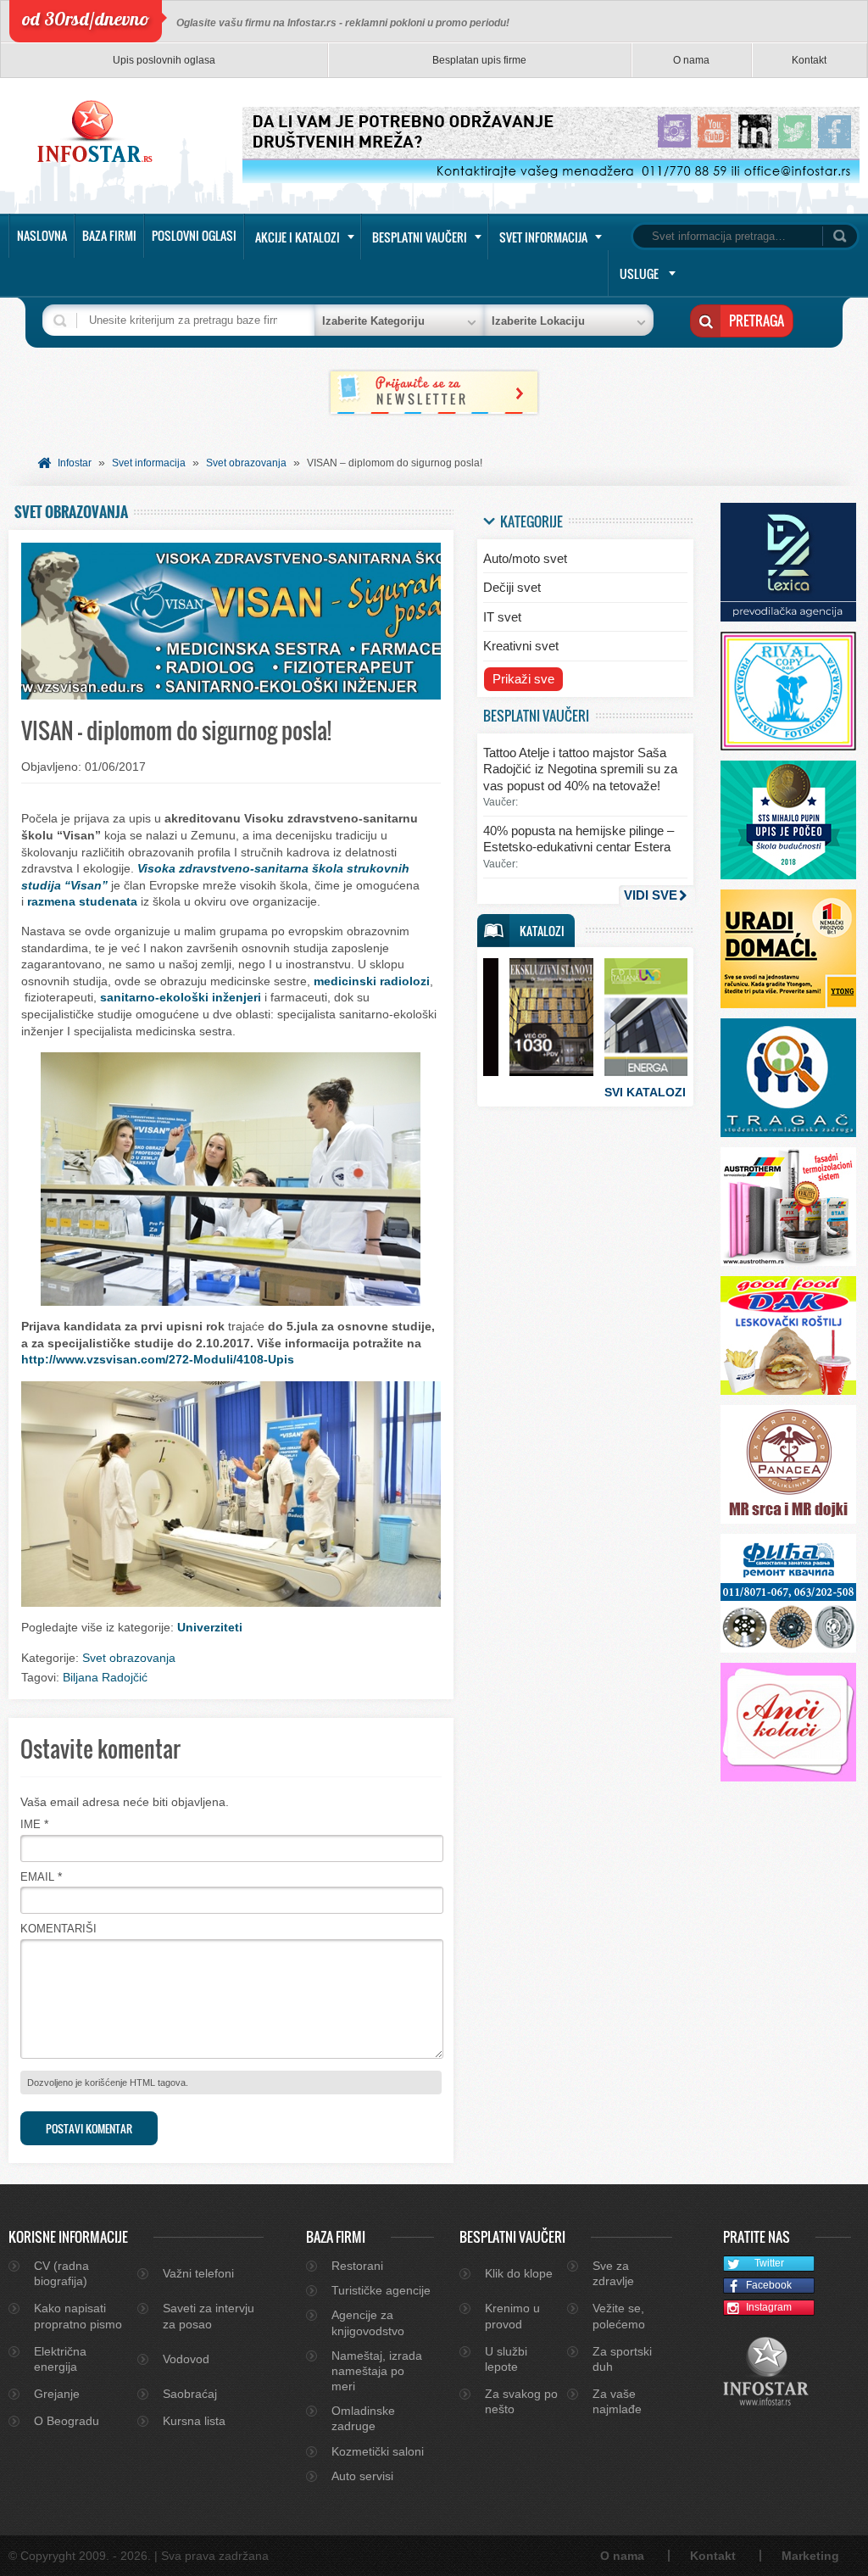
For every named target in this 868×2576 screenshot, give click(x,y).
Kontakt (809, 60)
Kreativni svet (521, 646)
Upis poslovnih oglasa (164, 60)
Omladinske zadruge (363, 2418)
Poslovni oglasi (194, 235)
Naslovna (42, 235)
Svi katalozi (645, 1092)
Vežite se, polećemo (619, 2316)
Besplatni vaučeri (420, 237)
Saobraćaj (190, 2394)
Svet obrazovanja (246, 463)
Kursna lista (194, 2421)
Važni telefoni (198, 2273)
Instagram (769, 2307)
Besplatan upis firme (479, 60)
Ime (31, 1824)
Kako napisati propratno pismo (78, 2316)
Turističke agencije (381, 2290)
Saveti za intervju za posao (209, 2316)
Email (37, 1877)
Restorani (357, 2266)
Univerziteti (210, 1627)
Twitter (769, 2263)
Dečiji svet (512, 587)
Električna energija (60, 2359)
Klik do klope (519, 2273)
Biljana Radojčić (105, 1677)
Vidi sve (651, 895)
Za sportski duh (622, 2359)
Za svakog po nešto (521, 2401)
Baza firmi (109, 235)
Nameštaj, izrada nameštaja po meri (377, 2371)
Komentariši (58, 1929)
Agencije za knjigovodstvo (368, 2322)
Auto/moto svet (525, 558)
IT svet (502, 617)
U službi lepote (506, 2359)
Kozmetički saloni (378, 2451)
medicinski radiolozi (372, 981)
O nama (691, 60)
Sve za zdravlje (613, 2273)
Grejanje (57, 2394)
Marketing (810, 2556)
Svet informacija (543, 237)
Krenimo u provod (512, 2316)
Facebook (769, 2285)
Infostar (75, 463)
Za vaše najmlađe (617, 2401)
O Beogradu (67, 2421)
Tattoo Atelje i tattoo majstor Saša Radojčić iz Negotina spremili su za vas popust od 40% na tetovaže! (580, 769)
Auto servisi (362, 2476)
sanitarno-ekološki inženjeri (181, 997)
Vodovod (186, 2359)
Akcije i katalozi (298, 237)
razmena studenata (82, 901)
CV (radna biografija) (61, 2273)
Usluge (639, 273)
